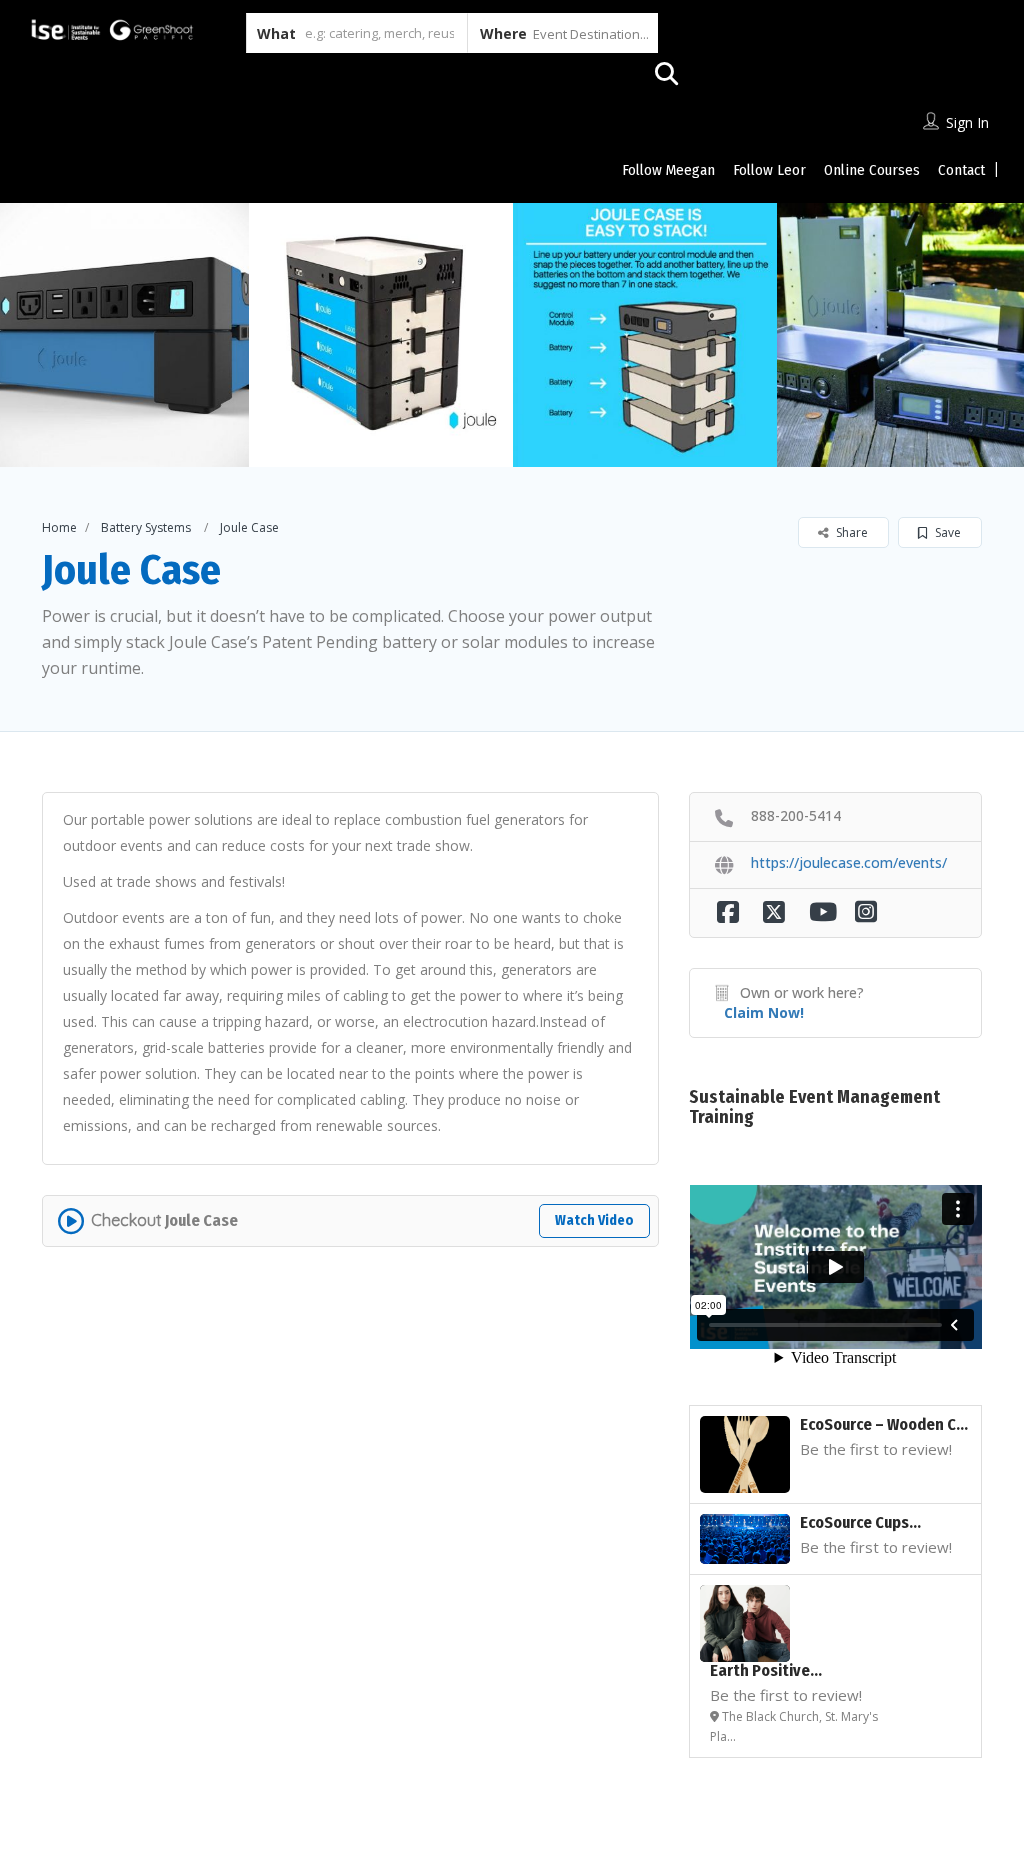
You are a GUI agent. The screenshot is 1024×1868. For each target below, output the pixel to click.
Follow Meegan (668, 170)
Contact (961, 170)
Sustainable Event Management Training (814, 1107)
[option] (381, 335)
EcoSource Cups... (860, 1522)
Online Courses (872, 170)
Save (946, 532)
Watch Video (594, 1220)
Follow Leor (769, 170)
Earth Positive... (766, 1670)
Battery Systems (146, 527)
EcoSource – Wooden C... (884, 1424)
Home (59, 527)
